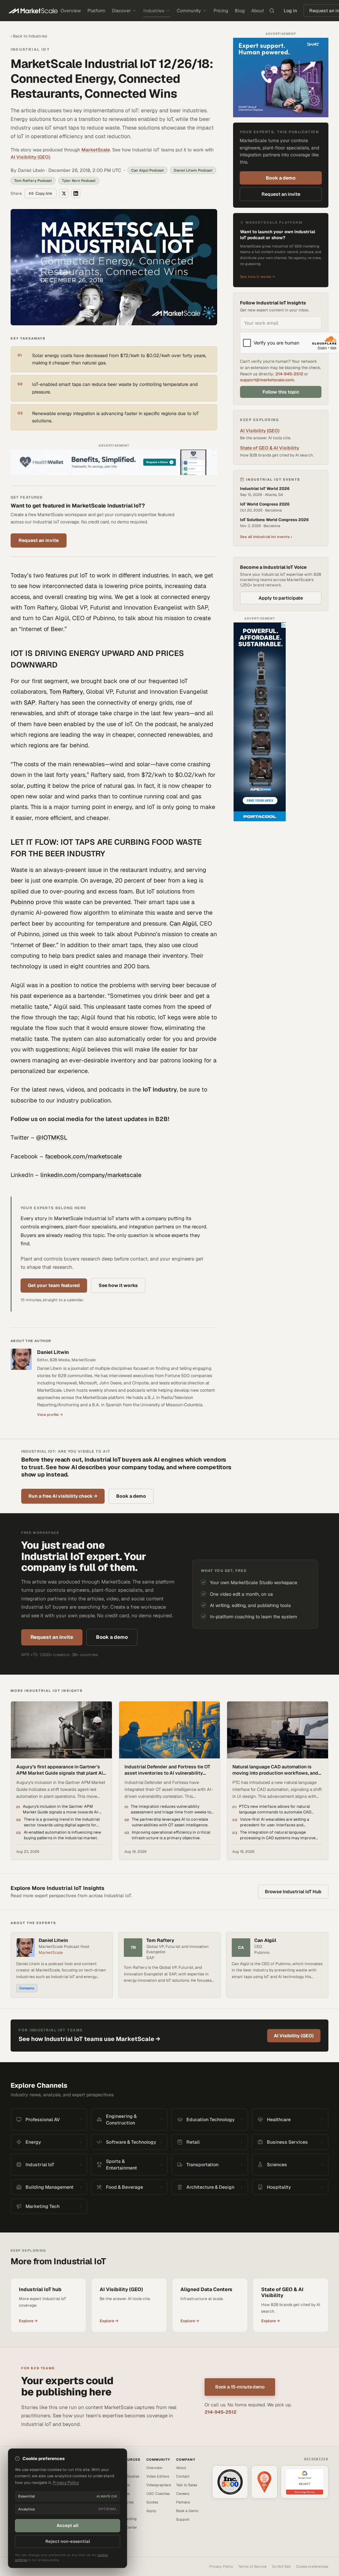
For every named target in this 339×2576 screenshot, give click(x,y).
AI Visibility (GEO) (30, 157)
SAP (30, 702)
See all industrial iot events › (266, 537)
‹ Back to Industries (29, 36)
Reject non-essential (68, 2541)
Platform (96, 11)
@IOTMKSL (52, 1137)
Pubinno (22, 902)
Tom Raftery (66, 692)
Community (189, 11)
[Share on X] (64, 193)
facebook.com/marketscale (83, 1156)
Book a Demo (187, 2511)
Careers (183, 2494)
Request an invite (39, 540)
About (258, 11)
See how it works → (258, 277)
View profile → (50, 1415)
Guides (152, 2502)
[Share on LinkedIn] (76, 193)
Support (183, 2519)
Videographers (159, 2485)
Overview (71, 11)
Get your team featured (54, 1285)
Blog (240, 11)
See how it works (118, 1285)
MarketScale (96, 150)
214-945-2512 (289, 374)
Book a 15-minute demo (240, 2387)
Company (27, 1988)
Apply (151, 2511)
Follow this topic (281, 392)
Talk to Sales (187, 2485)
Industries (154, 11)
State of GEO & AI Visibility (270, 448)
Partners (183, 2502)
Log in (290, 11)
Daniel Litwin (53, 1352)
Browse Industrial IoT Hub (293, 1892)
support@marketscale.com (267, 380)
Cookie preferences (312, 2566)
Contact (183, 2476)
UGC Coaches (158, 2494)
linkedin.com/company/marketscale (91, 1175)
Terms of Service (252, 2566)
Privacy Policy (221, 2566)
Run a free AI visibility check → (63, 1496)
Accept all (68, 2525)
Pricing (221, 11)
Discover (121, 11)
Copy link (44, 193)
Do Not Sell (281, 2566)
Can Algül (183, 923)
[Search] (272, 11)
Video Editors (158, 2476)
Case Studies (128, 2476)
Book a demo (281, 178)
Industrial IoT (30, 49)
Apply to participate (281, 598)
